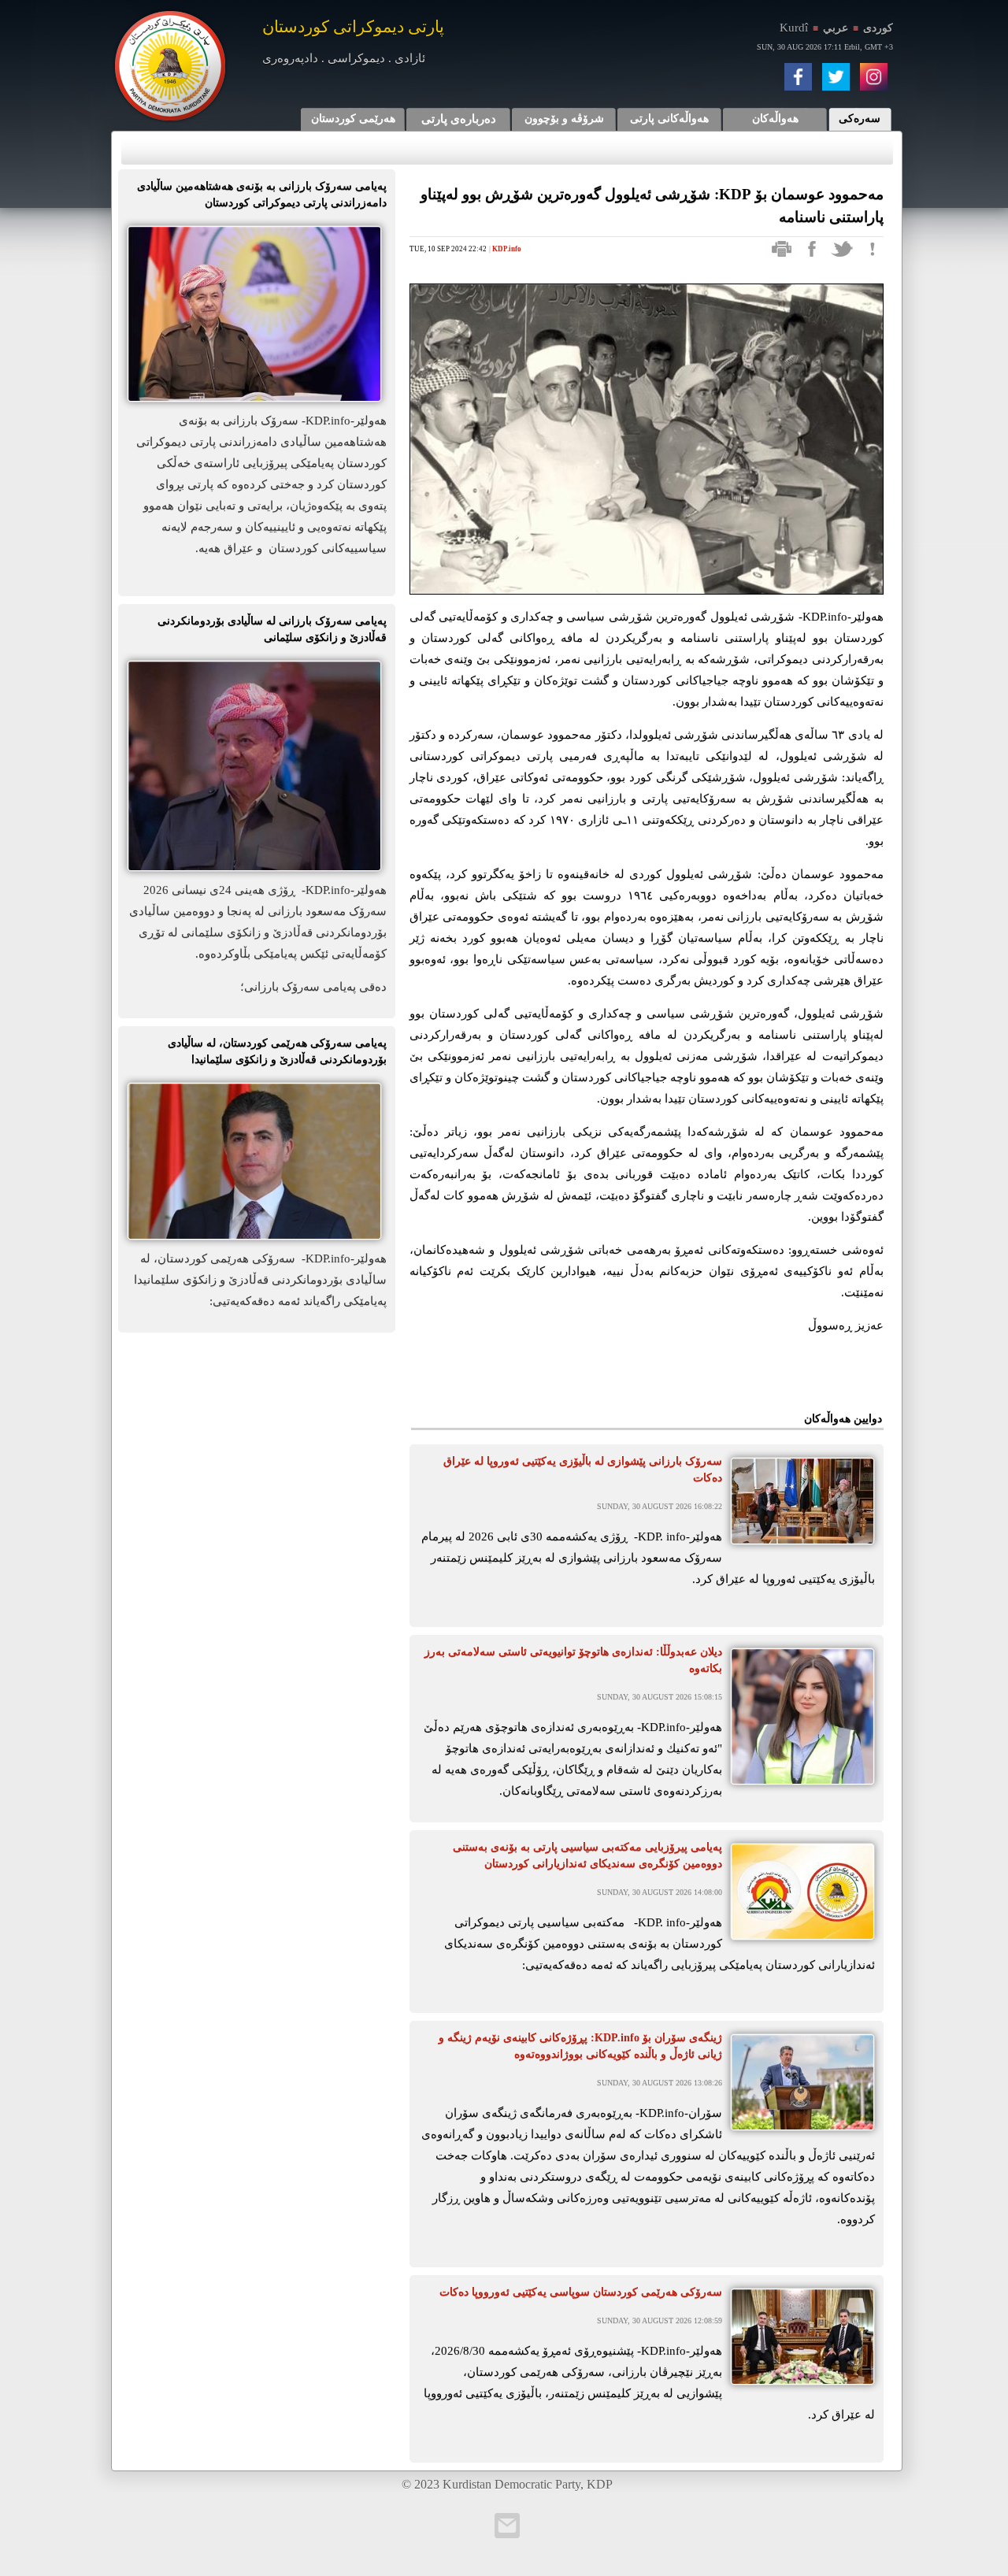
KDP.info (507, 249)
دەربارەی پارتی (459, 119)
